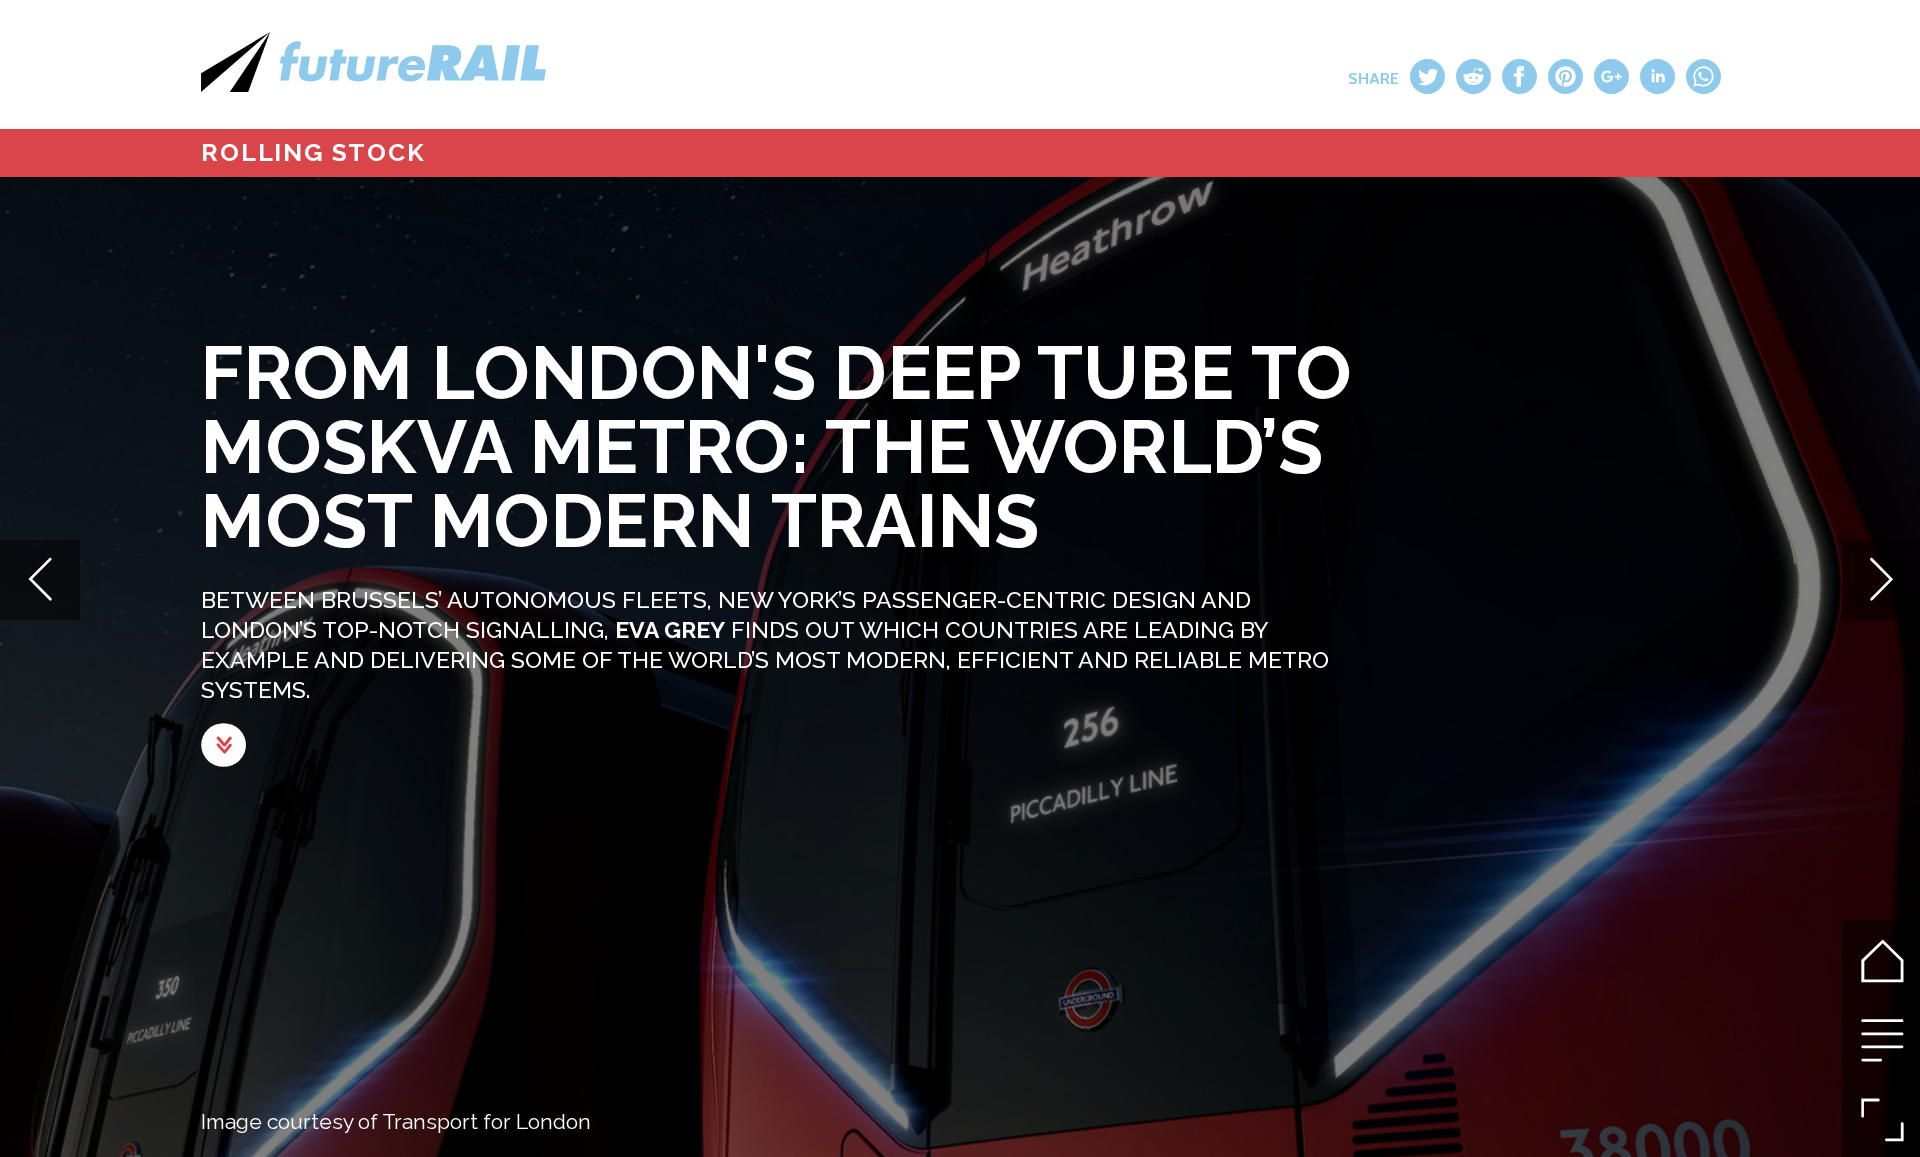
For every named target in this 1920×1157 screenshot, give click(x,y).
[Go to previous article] (39, 579)
